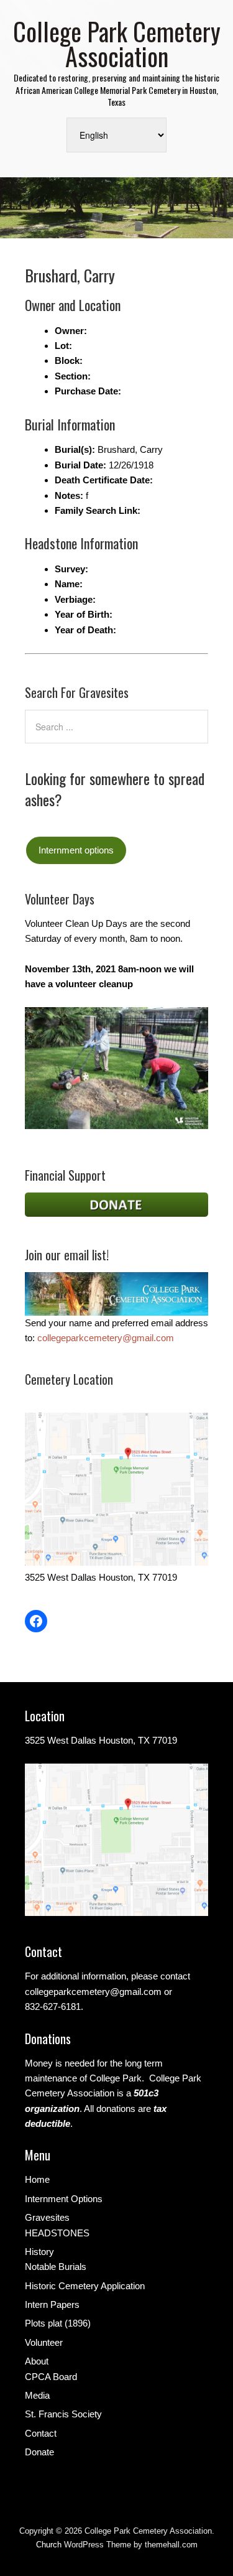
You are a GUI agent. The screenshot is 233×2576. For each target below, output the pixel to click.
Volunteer (44, 2342)
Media (37, 2395)
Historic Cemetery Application (85, 2286)
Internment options (76, 850)
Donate (39, 2452)
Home (37, 2179)
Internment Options (64, 2199)
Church (49, 2545)
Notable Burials (56, 2267)
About (37, 2361)
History (39, 2252)
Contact (41, 2433)
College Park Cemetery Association (117, 44)
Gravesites (47, 2217)
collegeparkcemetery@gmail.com (106, 1338)
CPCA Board (51, 2377)
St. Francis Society (63, 2414)
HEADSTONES (57, 2233)
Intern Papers (52, 2304)
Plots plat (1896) (58, 2323)
